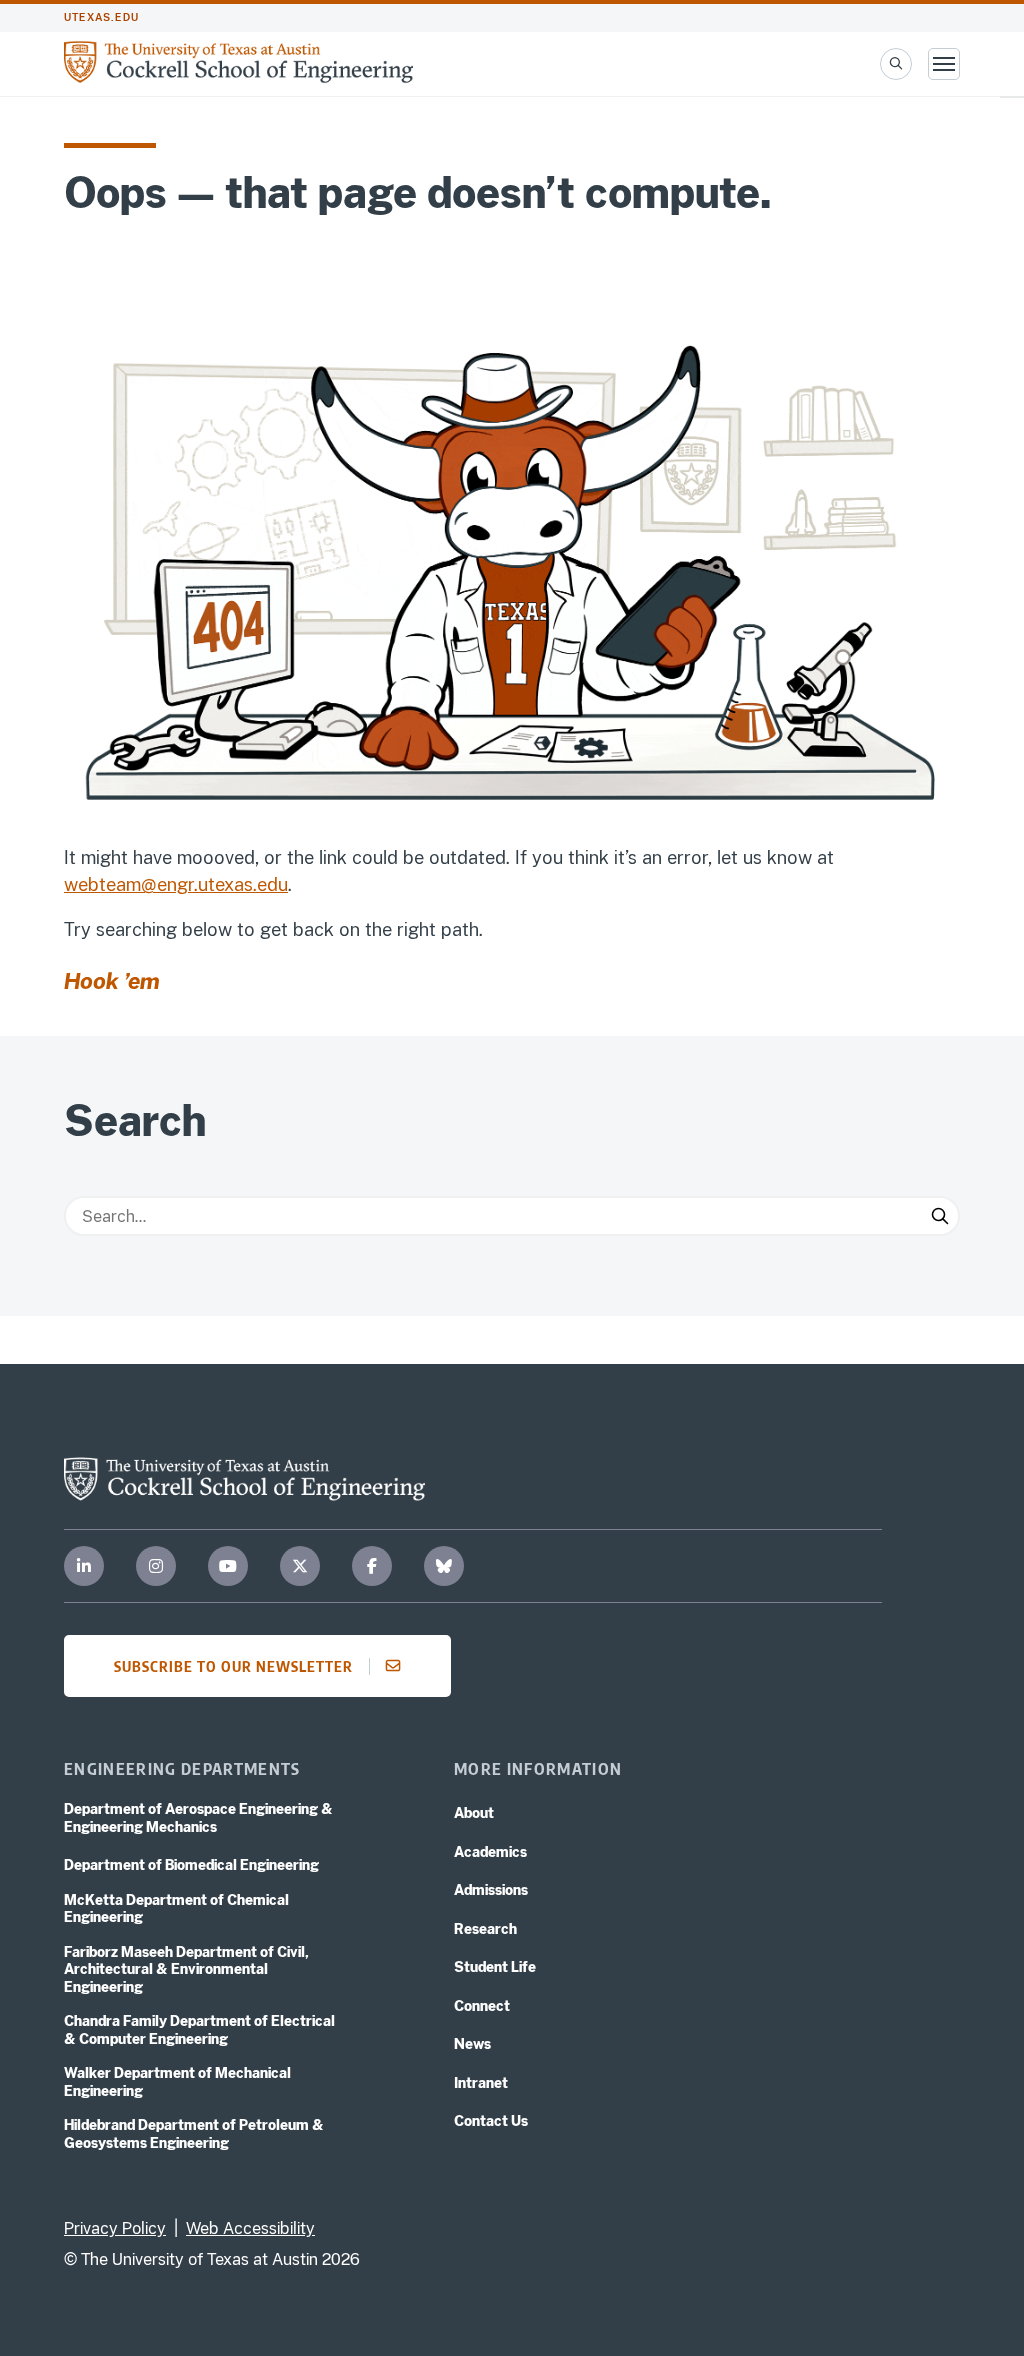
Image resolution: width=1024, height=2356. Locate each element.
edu (272, 884)
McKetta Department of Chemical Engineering (176, 1909)
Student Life (495, 1967)
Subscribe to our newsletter (233, 1666)
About (474, 1813)
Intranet (481, 2083)
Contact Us (491, 2121)
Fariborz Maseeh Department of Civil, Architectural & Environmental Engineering (186, 1969)
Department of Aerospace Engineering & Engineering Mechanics (198, 1818)
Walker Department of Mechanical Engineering (177, 2082)
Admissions (491, 1890)
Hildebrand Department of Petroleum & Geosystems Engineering (194, 2134)
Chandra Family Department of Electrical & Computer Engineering (199, 2030)
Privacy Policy (115, 2228)
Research (485, 1929)
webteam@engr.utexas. (160, 884)
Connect (482, 2006)
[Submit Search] (940, 1216)
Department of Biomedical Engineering (191, 1865)
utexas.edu (101, 17)
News (472, 2044)
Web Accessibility (250, 2228)
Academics (490, 1852)
